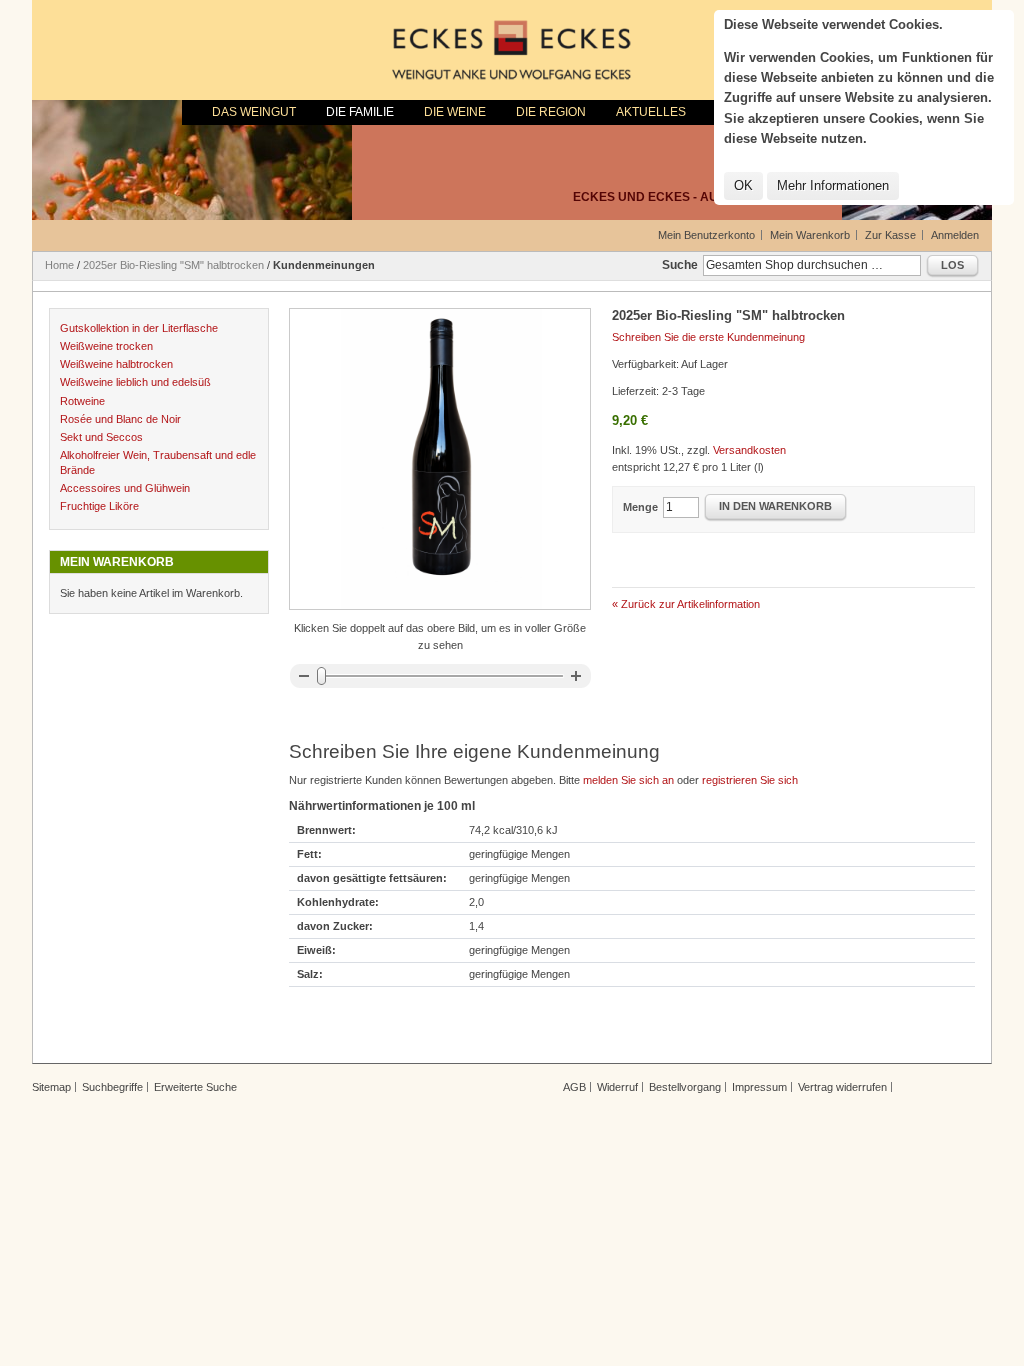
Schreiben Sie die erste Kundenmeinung (708, 337)
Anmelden (955, 235)
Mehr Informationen (833, 185)
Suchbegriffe (112, 1087)
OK (743, 185)
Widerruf (617, 1087)
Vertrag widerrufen (842, 1087)
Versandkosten (749, 450)
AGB (574, 1087)
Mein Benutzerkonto (706, 235)
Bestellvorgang (685, 1087)
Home (59, 265)
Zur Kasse (890, 235)
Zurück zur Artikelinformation (686, 604)
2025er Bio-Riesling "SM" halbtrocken (173, 265)
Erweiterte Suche (195, 1087)
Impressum (759, 1087)
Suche (680, 265)
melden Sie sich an (628, 780)
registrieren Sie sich (750, 780)
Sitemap (51, 1087)
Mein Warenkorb (810, 235)
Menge (640, 507)
